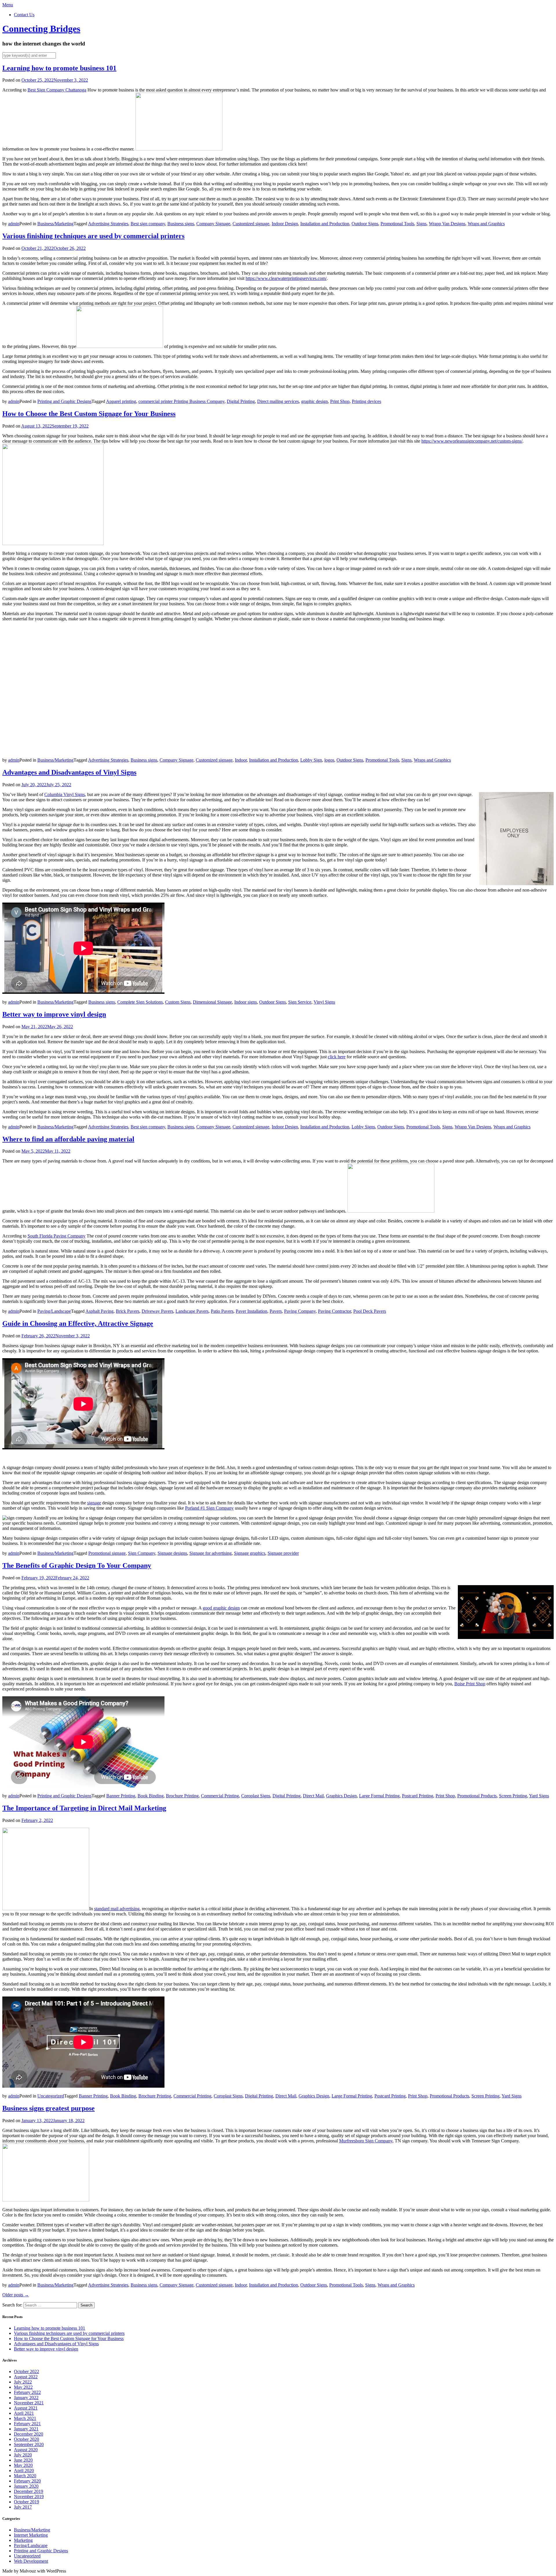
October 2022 (26, 2371)
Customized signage (251, 224)
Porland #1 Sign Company (209, 1508)
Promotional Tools (397, 224)
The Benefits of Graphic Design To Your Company (77, 1565)
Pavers (276, 1311)
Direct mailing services (278, 401)
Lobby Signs (363, 1127)
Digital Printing (241, 401)
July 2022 (23, 2382)
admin (14, 224)
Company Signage (213, 224)
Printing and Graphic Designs (64, 401)
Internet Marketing (31, 2535)
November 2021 (29, 2403)
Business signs (181, 224)
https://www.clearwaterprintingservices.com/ (286, 278)
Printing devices (366, 401)
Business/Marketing (55, 224)
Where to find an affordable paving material (68, 1139)
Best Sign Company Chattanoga (57, 90)
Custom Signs (178, 1002)
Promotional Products (477, 1796)
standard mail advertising (117, 1909)
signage (94, 1503)
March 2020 (25, 2476)
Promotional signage (107, 1553)
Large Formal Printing (379, 1796)
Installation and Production (325, 224)
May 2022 (23, 2387)
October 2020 (26, 2439)
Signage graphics (250, 1553)
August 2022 (26, 2377)
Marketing (23, 2540)
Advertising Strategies (108, 224)
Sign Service (300, 1002)
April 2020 (24, 2470)
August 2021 (26, 2408)
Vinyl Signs (324, 1002)
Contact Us (24, 15)
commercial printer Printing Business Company (181, 401)
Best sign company (148, 224)
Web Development (31, 2561)
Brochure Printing (182, 1796)
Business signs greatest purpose (49, 2108)
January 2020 (26, 2486)
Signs (421, 224)
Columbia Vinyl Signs (65, 794)
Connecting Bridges (41, 29)
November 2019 (29, 2497)
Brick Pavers (128, 1311)
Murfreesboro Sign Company (366, 2141)
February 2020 (27, 2481)
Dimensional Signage (212, 1002)
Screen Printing (513, 1796)
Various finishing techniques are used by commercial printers (93, 236)
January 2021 (26, 2429)
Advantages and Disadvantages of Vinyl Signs (69, 772)
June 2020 (23, 2460)
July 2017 (23, 2507)
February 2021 (27, 2424)
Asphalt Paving (99, 1311)
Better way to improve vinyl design (54, 1014)
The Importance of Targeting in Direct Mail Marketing (84, 1808)
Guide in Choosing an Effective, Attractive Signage (78, 1323)
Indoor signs (246, 1002)
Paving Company (300, 1311)
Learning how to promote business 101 (59, 68)
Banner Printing (121, 1796)
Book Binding (151, 1796)
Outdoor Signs (365, 224)
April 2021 (24, 2413)
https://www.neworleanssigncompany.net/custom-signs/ (472, 441)
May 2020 (23, 2465)
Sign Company (142, 1553)
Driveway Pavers (157, 1311)
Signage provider (283, 1553)
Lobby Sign (311, 760)
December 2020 (29, 2434)
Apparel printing (121, 401)
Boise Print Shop (470, 1684)
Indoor (241, 760)
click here (337, 1057)
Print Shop (340, 401)
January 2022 (26, 2398)
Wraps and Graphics (486, 224)
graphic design (314, 401)
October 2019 (26, 2502)
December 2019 (29, 2491)
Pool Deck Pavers (370, 1311)
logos (329, 760)
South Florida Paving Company (56, 1236)
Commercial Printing (220, 1796)
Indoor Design (285, 224)
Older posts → (16, 2295)
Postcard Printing (418, 1796)
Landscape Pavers (192, 1311)
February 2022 (27, 2392)
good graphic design (221, 1608)
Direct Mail (313, 1796)
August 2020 (26, 2450)
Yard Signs (539, 1796)
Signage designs (172, 1553)
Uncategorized (51, 2096)
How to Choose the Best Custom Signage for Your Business (89, 414)
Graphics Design (341, 1796)
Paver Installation (252, 1311)
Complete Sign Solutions (140, 1002)
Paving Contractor (334, 1311)
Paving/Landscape (54, 1311)
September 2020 (29, 2444)
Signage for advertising (211, 1553)
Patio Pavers (222, 1311)
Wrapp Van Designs (447, 224)
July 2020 (23, 2455)
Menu (8, 5)
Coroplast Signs (256, 1796)
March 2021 (25, 2418)
